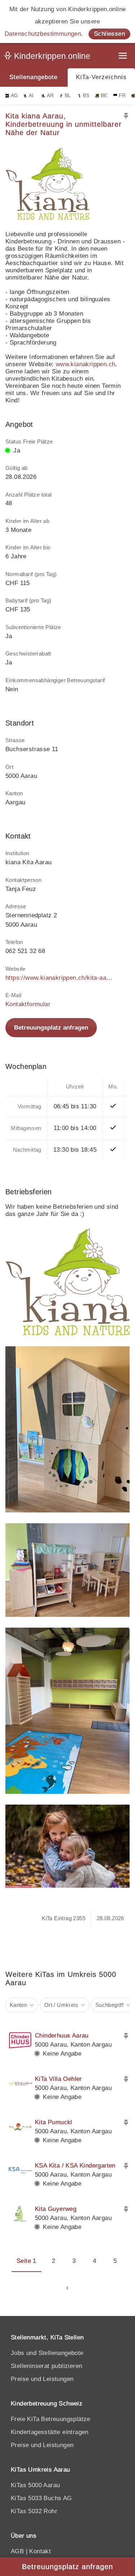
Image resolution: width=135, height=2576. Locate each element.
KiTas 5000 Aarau (35, 2485)
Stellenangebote (33, 77)
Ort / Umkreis (61, 2005)
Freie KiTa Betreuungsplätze (51, 2419)
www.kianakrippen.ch (86, 364)
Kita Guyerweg (56, 2209)
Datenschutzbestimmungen (43, 34)
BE (104, 96)
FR (122, 96)
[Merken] (126, 116)
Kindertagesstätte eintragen (50, 2432)
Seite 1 (26, 2261)
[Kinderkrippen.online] (49, 57)
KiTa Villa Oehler (58, 2079)
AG (15, 96)
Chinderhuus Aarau (62, 2036)
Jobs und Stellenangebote (47, 2353)
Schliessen (109, 34)
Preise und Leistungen (42, 2379)
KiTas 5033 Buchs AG (41, 2498)
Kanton (18, 2005)
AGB (17, 2551)
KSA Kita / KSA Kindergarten (75, 2166)
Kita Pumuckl (54, 2122)
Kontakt (40, 2551)
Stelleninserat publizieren (46, 2366)
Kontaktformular (28, 1004)
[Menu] (123, 57)
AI (31, 96)
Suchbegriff (109, 2005)
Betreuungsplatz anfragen (51, 1028)
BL (68, 96)
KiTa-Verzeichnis (101, 77)
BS (86, 96)
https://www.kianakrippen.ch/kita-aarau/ (59, 978)
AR (50, 96)
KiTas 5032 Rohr (34, 2511)
